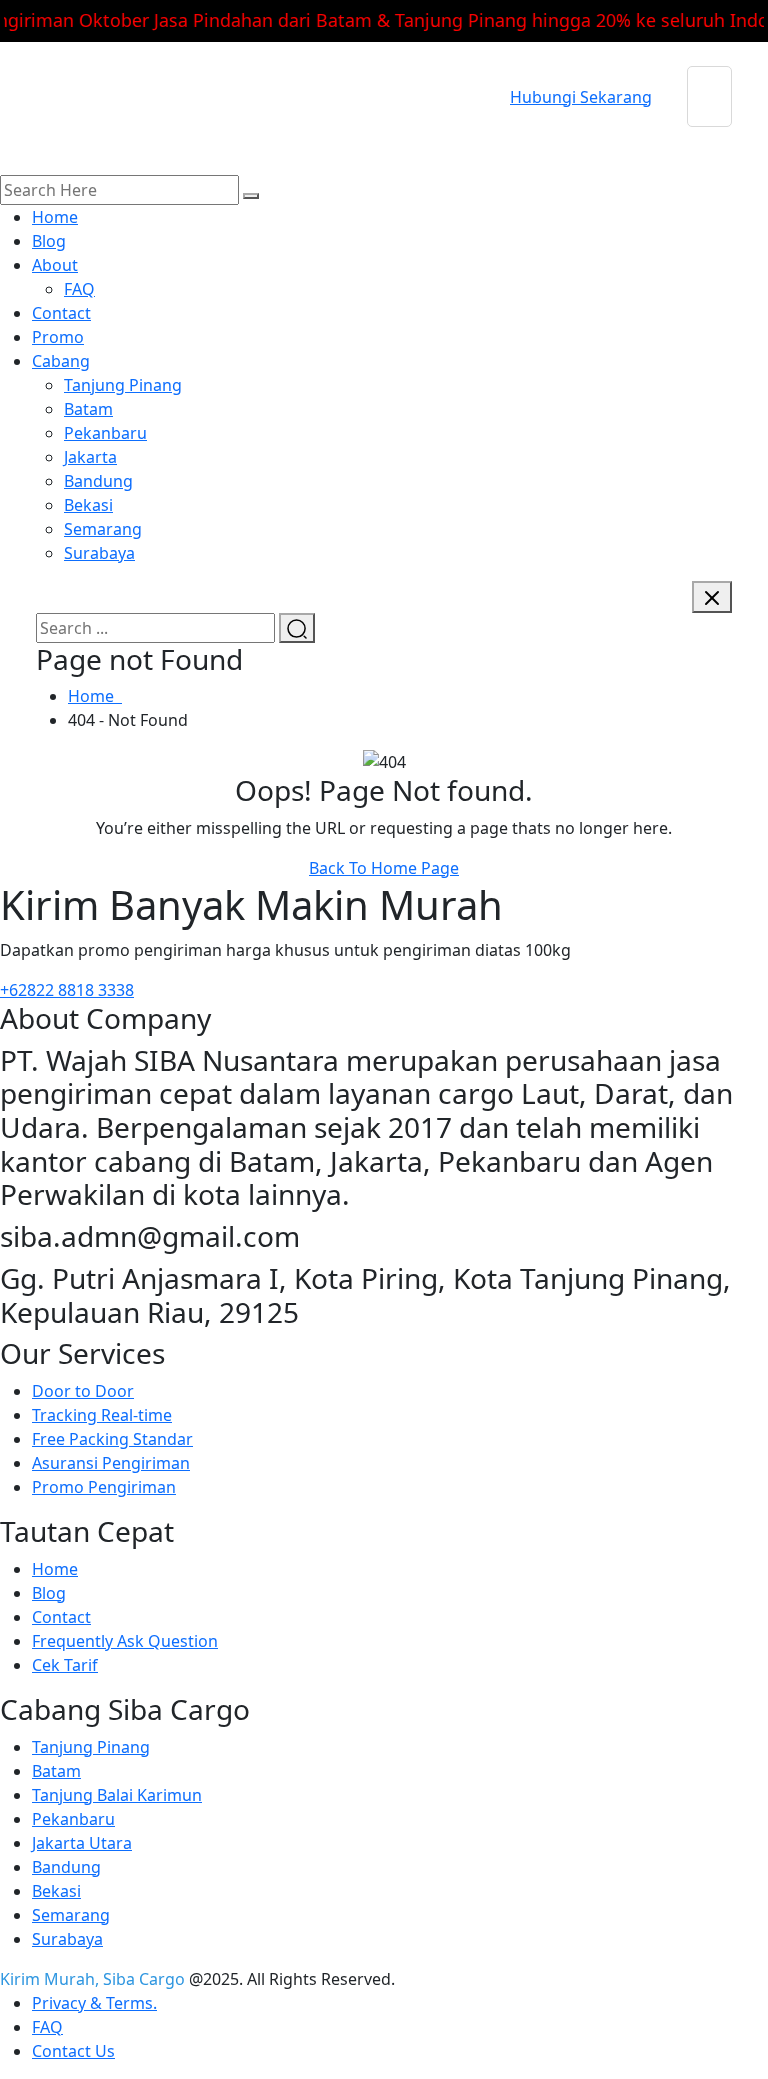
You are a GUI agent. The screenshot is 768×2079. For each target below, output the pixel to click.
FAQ (79, 289)
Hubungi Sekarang (581, 97)
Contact (61, 313)
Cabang (61, 361)
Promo (58, 337)
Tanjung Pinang (123, 385)
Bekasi (88, 505)
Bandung (98, 481)
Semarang (103, 529)
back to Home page (384, 868)
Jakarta (90, 457)
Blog (49, 241)
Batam (88, 409)
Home (55, 217)
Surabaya (99, 553)
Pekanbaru (105, 433)
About (55, 265)
